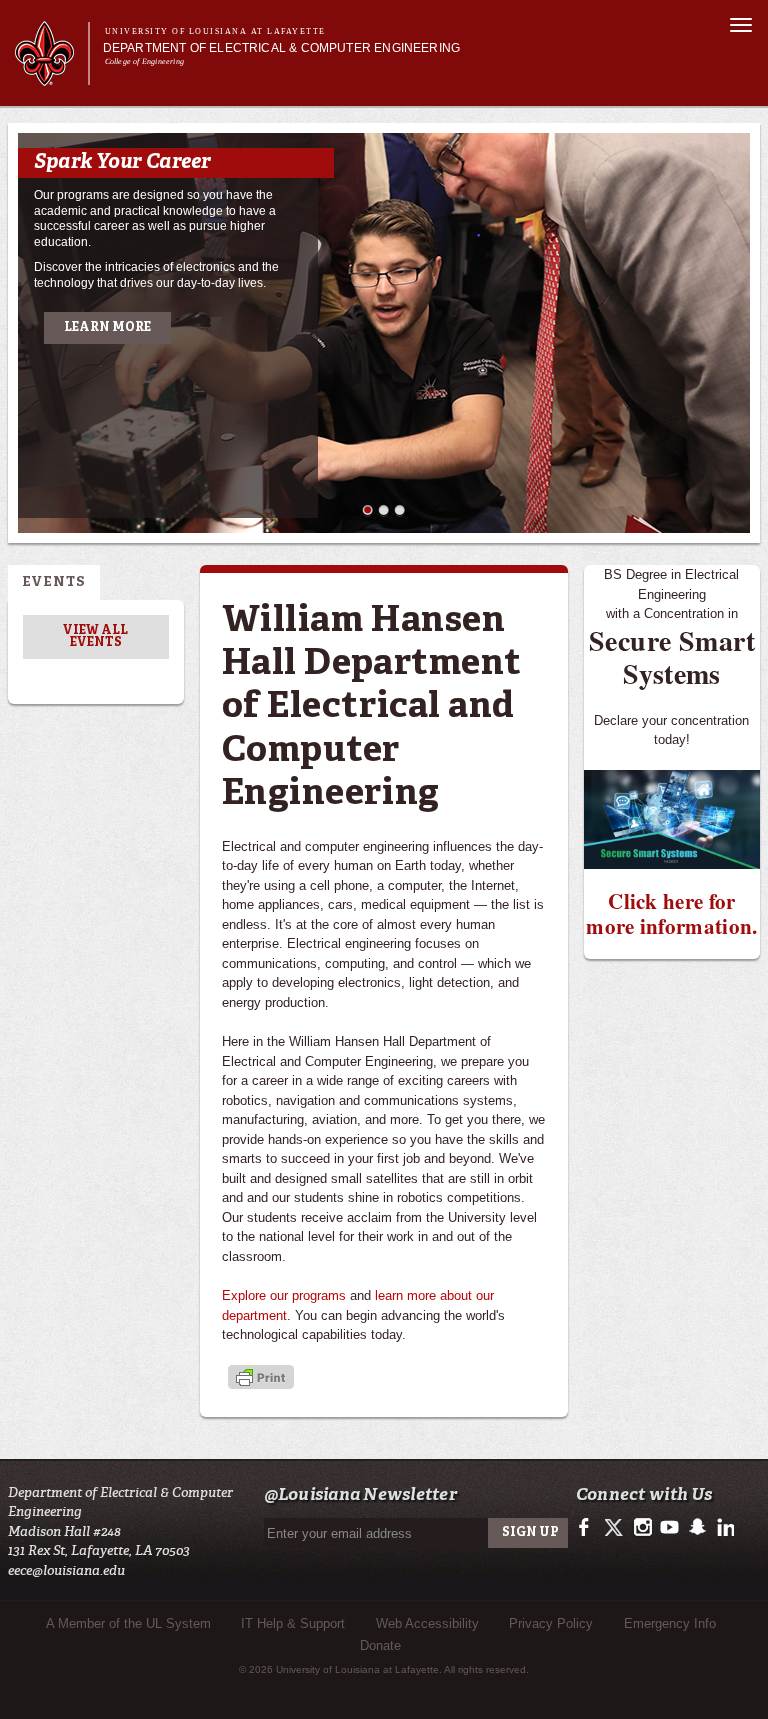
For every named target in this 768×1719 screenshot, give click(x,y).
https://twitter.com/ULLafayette (615, 1528)
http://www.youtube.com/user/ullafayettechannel (669, 1528)
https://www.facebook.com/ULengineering (588, 1528)
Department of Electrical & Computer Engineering (281, 48)
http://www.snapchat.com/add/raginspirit (696, 1528)
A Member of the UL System (128, 1623)
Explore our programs (284, 1295)
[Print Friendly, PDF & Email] (261, 1378)
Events (54, 582)
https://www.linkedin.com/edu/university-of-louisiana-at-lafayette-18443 (723, 1528)
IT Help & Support (293, 1623)
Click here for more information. (671, 913)
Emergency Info (670, 1623)
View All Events (95, 637)
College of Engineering (144, 61)
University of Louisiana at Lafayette (215, 31)
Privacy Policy (551, 1623)
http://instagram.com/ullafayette (642, 1528)
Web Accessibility (427, 1623)
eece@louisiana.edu (66, 1570)
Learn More (107, 328)
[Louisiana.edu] (51, 76)
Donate (380, 1645)
